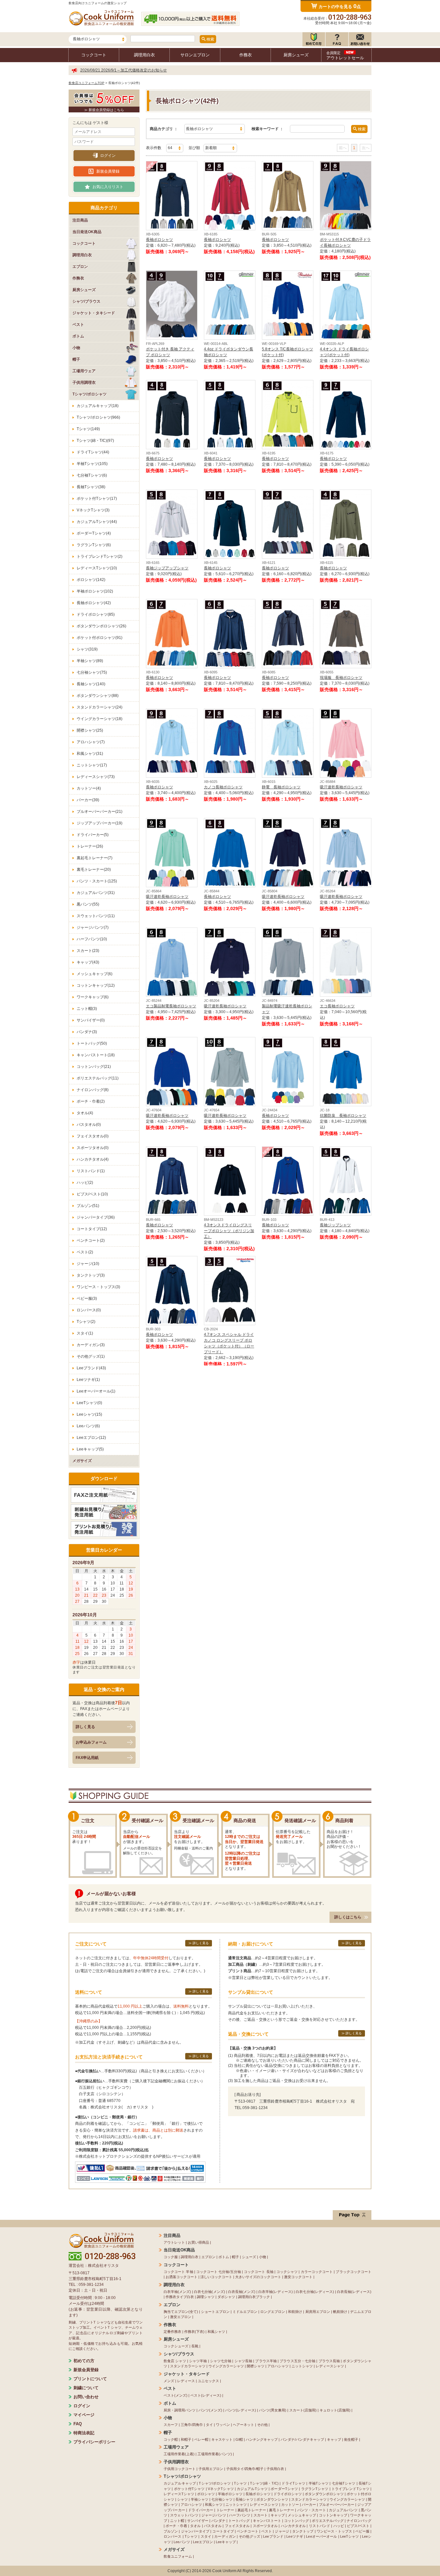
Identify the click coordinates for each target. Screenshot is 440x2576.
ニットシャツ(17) (92, 765)
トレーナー (225, 2510)
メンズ (169, 2381)
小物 (263, 2257)
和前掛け (295, 2312)
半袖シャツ (200, 2499)
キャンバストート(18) (96, 1055)
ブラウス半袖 (266, 2361)
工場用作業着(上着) (179, 2454)
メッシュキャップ (302, 2515)
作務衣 (246, 55)
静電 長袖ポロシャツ (281, 787)
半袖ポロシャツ (230, 2494)
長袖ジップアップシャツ (167, 568)
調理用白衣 (144, 55)
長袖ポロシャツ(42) (94, 603)
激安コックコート (298, 2277)
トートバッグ (239, 2521)
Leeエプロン (203, 2542)
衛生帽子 (351, 2439)
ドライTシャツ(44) (93, 452)
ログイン (108, 156)
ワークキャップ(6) (93, 997)
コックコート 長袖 (259, 2272)
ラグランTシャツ (315, 2489)
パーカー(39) (88, 800)
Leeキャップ (226, 2542)
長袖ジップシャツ (335, 1225)
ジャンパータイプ (195, 2531)
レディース (186, 2381)
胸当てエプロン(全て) (181, 2312)
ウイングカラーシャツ (226, 2366)
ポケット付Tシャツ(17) (97, 499)
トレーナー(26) (90, 846)
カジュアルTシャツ (252, 2489)
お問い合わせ (86, 2397)
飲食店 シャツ (175, 2361)
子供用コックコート (180, 2469)
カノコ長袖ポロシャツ (223, 787)
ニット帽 (177, 2521)
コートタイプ (223, 2531)
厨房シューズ (296, 55)
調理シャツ (206, 2297)
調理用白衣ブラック (254, 2297)
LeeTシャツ (350, 2536)
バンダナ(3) (87, 1032)
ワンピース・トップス (335, 2531)
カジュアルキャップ (180, 2483)
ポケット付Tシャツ (189, 2489)
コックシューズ (176, 2346)
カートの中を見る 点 (340, 6)
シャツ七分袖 (221, 2361)
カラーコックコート (317, 2272)
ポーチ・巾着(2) (91, 1101)
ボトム (224, 2257)
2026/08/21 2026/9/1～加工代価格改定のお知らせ (124, 70)
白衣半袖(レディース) (276, 2292)
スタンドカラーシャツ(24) (100, 707)
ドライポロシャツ (288, 2494)
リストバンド (320, 2526)
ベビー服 (362, 2531)
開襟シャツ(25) (90, 730)
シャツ (182, 2499)
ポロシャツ (206, 2494)
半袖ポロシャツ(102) (95, 591)
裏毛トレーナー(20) (94, 870)
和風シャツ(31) (90, 754)
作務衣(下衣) (194, 2332)
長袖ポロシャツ (159, 240)
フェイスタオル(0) (93, 1136)
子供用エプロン (211, 2469)
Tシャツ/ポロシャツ (215, 2483)
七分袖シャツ (222, 2499)
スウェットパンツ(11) (96, 916)
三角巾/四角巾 (192, 2425)
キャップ (334, 2439)
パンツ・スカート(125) (97, 881)
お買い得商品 (198, 2242)
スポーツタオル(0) (93, 1148)
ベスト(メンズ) (176, 2395)
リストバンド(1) (91, 1171)
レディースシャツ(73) (96, 777)
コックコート (94, 55)
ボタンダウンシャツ (272, 2499)
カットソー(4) (89, 788)
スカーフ (171, 2425)
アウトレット (174, 2242)
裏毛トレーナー (282, 2510)
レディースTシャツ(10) (97, 568)
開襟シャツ (256, 2366)
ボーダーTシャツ (284, 2489)
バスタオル (213, 2526)
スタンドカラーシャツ (188, 2366)
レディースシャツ (330, 2366)
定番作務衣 (172, 2332)
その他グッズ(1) (91, 1356)
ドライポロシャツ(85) (96, 614)
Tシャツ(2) (86, 1322)
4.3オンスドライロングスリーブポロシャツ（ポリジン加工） (229, 1231)
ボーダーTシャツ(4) (94, 533)
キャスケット (222, 2439)
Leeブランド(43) (91, 1368)
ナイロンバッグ (359, 2521)
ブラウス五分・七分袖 (297, 2361)
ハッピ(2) (85, 1183)
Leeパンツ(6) (88, 1426)
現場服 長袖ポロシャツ (341, 678)
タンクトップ (303, 2531)
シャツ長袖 (243, 2361)
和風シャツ (216, 2332)
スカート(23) (88, 951)
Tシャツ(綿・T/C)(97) (95, 441)
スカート (261, 2515)
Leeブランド (273, 2536)
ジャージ (282, 2531)
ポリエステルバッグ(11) (98, 1078)
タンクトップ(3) (91, 1275)
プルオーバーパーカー (337, 2505)
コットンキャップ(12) (96, 985)
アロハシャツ (278, 2366)
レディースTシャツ (179, 2494)
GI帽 (239, 2439)
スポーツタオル (265, 2526)
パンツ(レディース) (241, 2410)
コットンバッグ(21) (94, 1067)
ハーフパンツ (240, 2515)
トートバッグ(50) (92, 1043)
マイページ (84, 2415)
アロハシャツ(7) (91, 742)
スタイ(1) (85, 1333)
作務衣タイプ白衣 (180, 2297)
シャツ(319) (87, 649)
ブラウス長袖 (329, 2361)
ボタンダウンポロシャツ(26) (101, 626)
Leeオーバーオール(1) (96, 1391)
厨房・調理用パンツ (180, 2410)
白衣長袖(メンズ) (242, 2292)
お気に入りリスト (108, 187)
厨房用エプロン (318, 2312)
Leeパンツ (182, 2542)
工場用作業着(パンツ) (215, 2454)
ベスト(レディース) (206, 2395)
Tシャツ (240, 2483)
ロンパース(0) (89, 1310)
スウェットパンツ (184, 2515)
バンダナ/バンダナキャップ (302, 2439)
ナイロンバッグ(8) (93, 1090)
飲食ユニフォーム (178, 2556)
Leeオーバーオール (321, 2536)
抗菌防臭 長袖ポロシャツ (343, 1116)
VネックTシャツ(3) (93, 510)
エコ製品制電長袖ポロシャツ (171, 1006)
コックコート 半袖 (178, 2272)
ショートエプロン (215, 2312)
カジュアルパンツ (343, 2510)
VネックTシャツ (221, 2489)
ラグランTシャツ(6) (94, 545)
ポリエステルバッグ (328, 2521)
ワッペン (223, 2425)
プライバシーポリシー (94, 2442)
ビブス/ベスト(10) (92, 1194)
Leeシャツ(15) (89, 1414)
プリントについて (90, 2379)
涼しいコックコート (216, 2277)
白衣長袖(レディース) (354, 2292)
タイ (209, 2425)
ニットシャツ (302, 2366)
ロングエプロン (273, 2312)
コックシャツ (287, 2272)
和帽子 (186, 2439)
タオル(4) (85, 1113)
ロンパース (173, 2536)
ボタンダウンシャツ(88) (98, 696)
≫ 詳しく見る (199, 1943)
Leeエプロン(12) (91, 1438)
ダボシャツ (226, 2297)
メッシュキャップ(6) (95, 974)
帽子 (235, 2257)
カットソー (290, 2505)
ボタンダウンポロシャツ (324, 2494)
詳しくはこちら (348, 1917)
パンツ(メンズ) (210, 2410)
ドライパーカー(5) (93, 835)
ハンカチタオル (293, 2526)
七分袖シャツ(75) (92, 672)
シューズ (249, 2257)
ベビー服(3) (87, 1298)
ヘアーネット (244, 2425)
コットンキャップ (333, 2515)
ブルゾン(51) (88, 1206)
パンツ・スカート (312, 2510)
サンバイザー (198, 2521)
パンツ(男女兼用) (273, 2410)
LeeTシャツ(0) (89, 1403)
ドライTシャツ (293, 2483)
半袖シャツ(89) (90, 661)
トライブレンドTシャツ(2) (100, 556)
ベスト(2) (85, 1252)
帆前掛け (340, 2312)
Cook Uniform (224, 2571)
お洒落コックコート (182, 2277)
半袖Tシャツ (319, 2483)
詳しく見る (85, 1727)
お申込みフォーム (91, 1742)
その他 (262, 2425)
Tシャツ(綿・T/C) (264, 2483)
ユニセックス (208, 2381)
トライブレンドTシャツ (350, 2489)
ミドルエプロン (245, 2312)
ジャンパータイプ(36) (96, 1217)
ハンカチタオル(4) (93, 1159)
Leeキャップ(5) (90, 1449)
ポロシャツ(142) (91, 580)
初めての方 (84, 2361)
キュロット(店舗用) (335, 2410)
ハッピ (339, 2526)
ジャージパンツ (214, 2515)
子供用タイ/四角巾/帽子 (245, 2469)
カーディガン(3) (91, 1345)
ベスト (267, 2531)
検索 (210, 39)
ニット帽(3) (87, 1009)
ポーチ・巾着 (176, 2526)
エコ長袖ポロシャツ (337, 1006)
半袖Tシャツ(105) (92, 464)
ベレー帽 (201, 2439)
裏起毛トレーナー (252, 2510)
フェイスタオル (237, 2526)
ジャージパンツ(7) (93, 927)
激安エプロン (181, 2317)
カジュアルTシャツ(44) (97, 522)
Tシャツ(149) (88, 429)
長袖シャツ (244, 2499)
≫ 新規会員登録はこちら (104, 110)
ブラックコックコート (354, 2272)
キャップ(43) (88, 962)
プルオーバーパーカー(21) (100, 812)
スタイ (206, 2536)
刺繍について (86, 2388)
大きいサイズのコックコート (258, 2277)
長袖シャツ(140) (91, 684)
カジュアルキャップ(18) (98, 406)
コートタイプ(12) (92, 1229)
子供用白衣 (275, 2469)
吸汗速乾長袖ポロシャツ (341, 787)
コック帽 (171, 2439)
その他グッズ (249, 2536)
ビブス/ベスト (358, 2526)
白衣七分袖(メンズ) (209, 2292)
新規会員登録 (108, 171)
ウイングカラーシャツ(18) (100, 719)
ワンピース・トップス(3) (98, 1287)
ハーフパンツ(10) (92, 939)
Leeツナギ (295, 2536)
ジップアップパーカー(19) (100, 823)
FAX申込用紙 (87, 1758)
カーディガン (225, 2536)
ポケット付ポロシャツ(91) (100, 638)
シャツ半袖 (198, 2361)
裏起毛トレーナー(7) (95, 858)
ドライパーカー (201, 2510)
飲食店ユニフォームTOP (86, 83)
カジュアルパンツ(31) (96, 893)
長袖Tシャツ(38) (91, 487)
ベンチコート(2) (91, 1240)
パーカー (309, 2505)
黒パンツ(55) (88, 904)
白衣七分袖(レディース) (315, 2292)
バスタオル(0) (89, 1125)
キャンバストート (267, 2521)
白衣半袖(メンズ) (177, 2292)
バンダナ (218, 2521)
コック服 (171, 2257)
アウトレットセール (345, 56)
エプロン (208, 2257)
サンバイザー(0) (91, 1020)
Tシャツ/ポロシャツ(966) (98, 417)
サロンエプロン (195, 55)
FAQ (78, 2424)
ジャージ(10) (88, 1264)
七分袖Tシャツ (344, 2483)
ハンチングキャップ (262, 2439)
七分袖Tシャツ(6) (92, 475)
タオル (195, 2526)
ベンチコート (247, 2531)
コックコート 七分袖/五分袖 (219, 2272)
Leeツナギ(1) (88, 1380)
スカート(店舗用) (303, 2410)
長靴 (195, 2346)
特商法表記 (84, 2433)
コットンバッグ (297, 2521)
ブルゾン (171, 2531)
